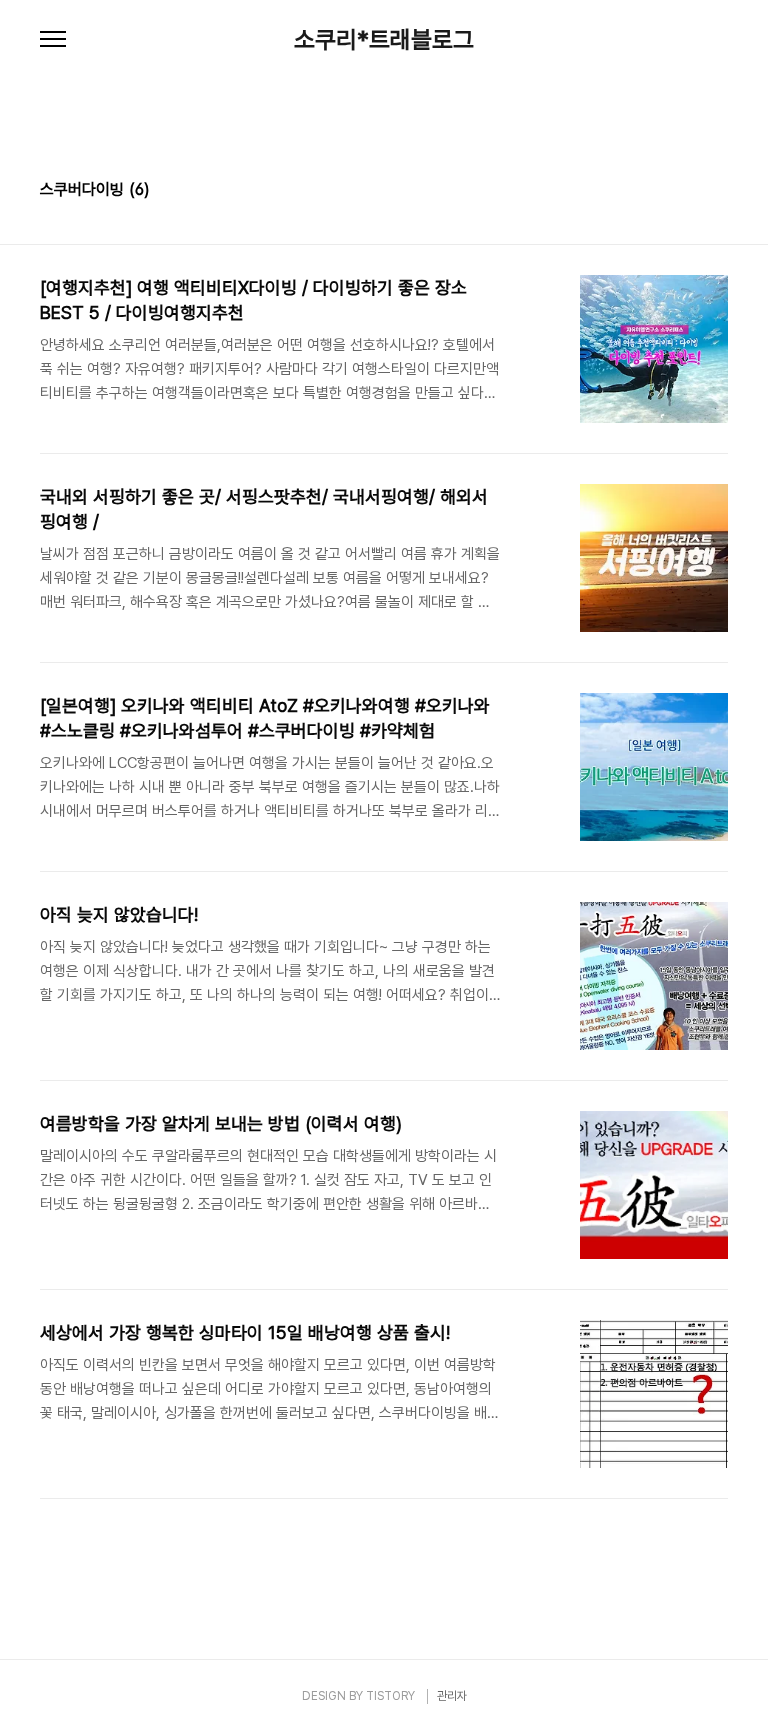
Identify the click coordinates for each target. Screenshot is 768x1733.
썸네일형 (688, 192)
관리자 (452, 1696)
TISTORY (390, 1696)
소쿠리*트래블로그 (384, 40)
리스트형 (716, 192)
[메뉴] (53, 40)
